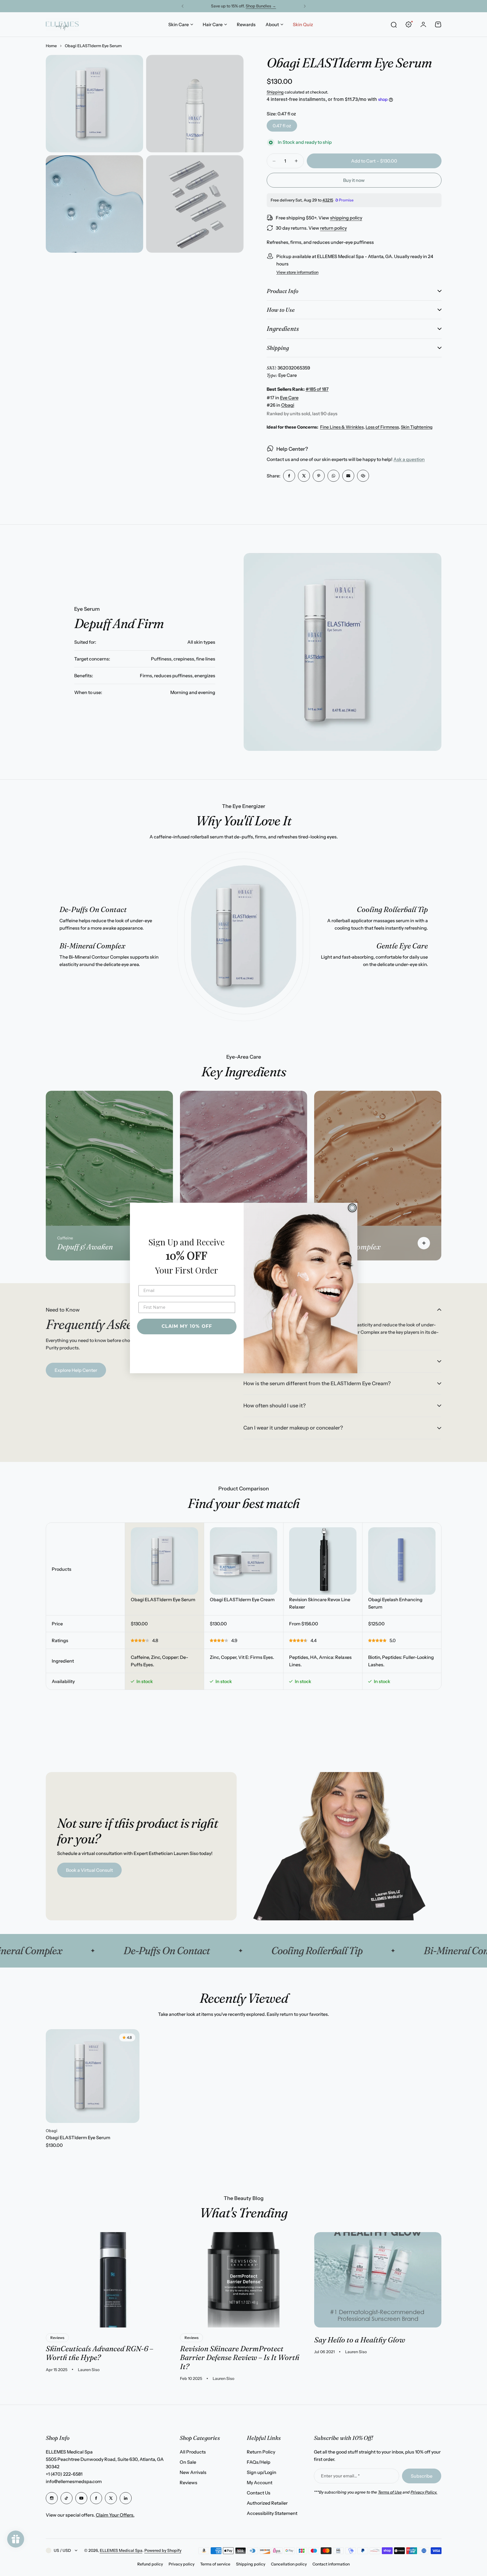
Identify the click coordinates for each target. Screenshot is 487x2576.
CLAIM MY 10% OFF (187, 1326)
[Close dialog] (352, 1208)
